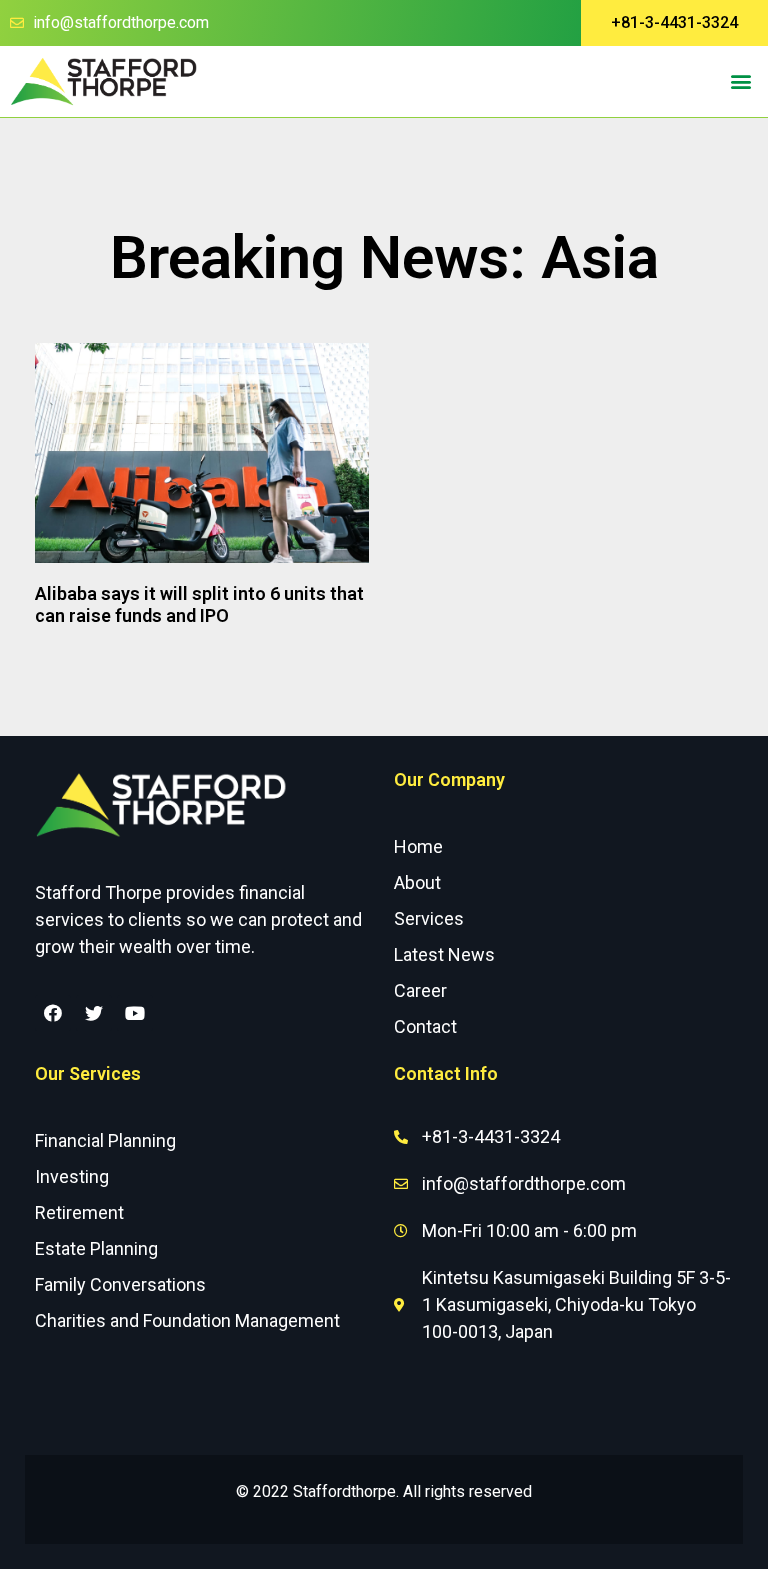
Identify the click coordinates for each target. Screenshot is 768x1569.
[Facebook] (53, 1013)
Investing (72, 1176)
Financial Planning (105, 1140)
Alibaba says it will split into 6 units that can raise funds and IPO (199, 604)
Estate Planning (96, 1248)
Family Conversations (120, 1284)
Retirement (79, 1212)
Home (418, 846)
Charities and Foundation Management (187, 1320)
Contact (425, 1026)
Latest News (444, 954)
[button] (674, 23)
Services (429, 918)
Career (420, 990)
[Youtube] (135, 1013)
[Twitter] (94, 1013)
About (417, 882)
